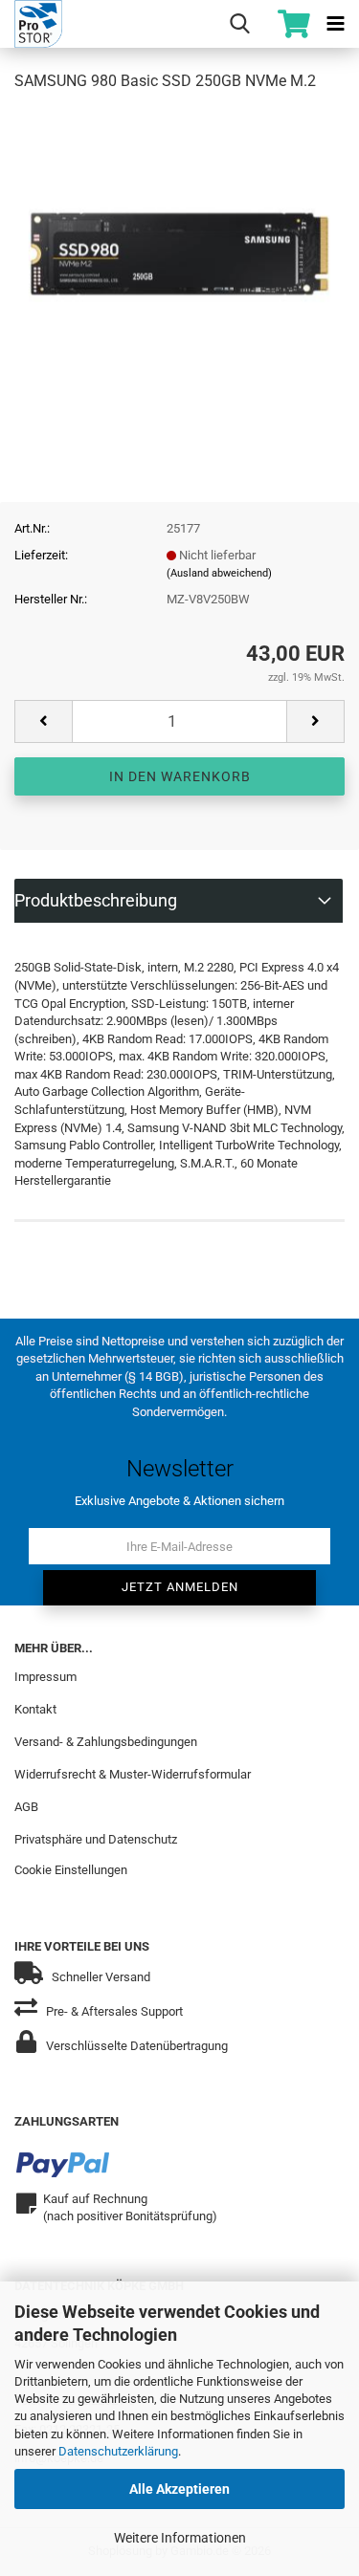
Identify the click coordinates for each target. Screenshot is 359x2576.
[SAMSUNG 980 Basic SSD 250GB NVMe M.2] (179, 252)
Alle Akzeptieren (179, 2489)
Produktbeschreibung (96, 900)
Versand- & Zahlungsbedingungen (106, 1742)
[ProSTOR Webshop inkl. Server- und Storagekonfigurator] (31, 24)
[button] (43, 721)
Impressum (45, 1677)
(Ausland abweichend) (219, 573)
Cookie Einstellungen (71, 1870)
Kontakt (35, 1709)
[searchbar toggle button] (239, 24)
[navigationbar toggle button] (335, 24)
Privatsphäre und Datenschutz (96, 1839)
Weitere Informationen (180, 2538)
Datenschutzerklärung (118, 2451)
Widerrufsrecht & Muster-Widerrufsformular (133, 1774)
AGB (26, 1807)
